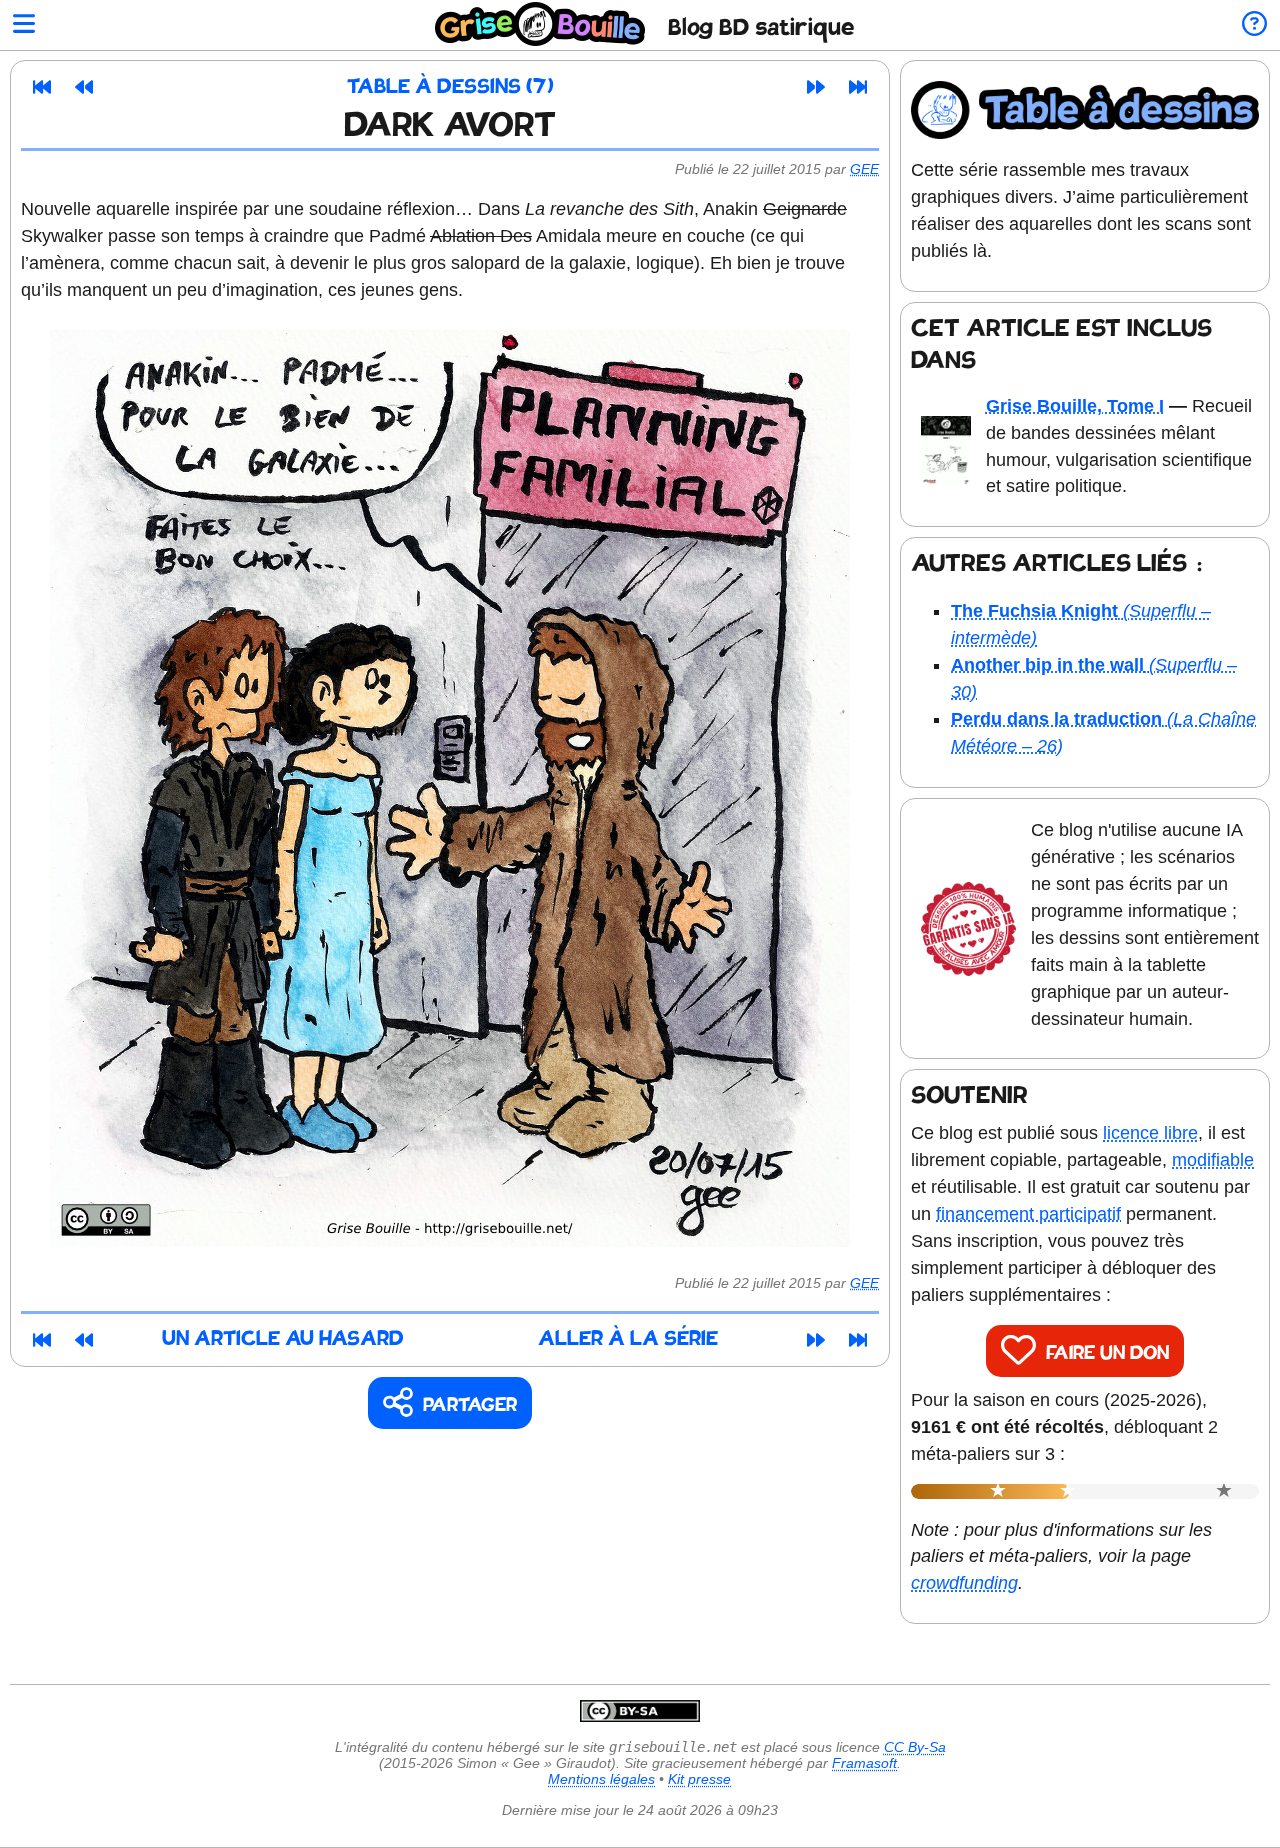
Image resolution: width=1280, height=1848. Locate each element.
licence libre (1150, 1133)
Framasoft (864, 1763)
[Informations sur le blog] (1254, 25)
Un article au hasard (283, 1339)
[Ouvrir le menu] (24, 25)
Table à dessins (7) (450, 87)
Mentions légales (601, 1779)
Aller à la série (628, 1339)
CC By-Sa (915, 1747)
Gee (864, 169)
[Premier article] (42, 87)
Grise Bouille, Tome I (1075, 406)
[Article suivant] (816, 87)
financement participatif (1028, 1214)
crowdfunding (964, 1583)
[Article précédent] (84, 87)
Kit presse (699, 1779)
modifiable (1213, 1160)
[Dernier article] (858, 87)
